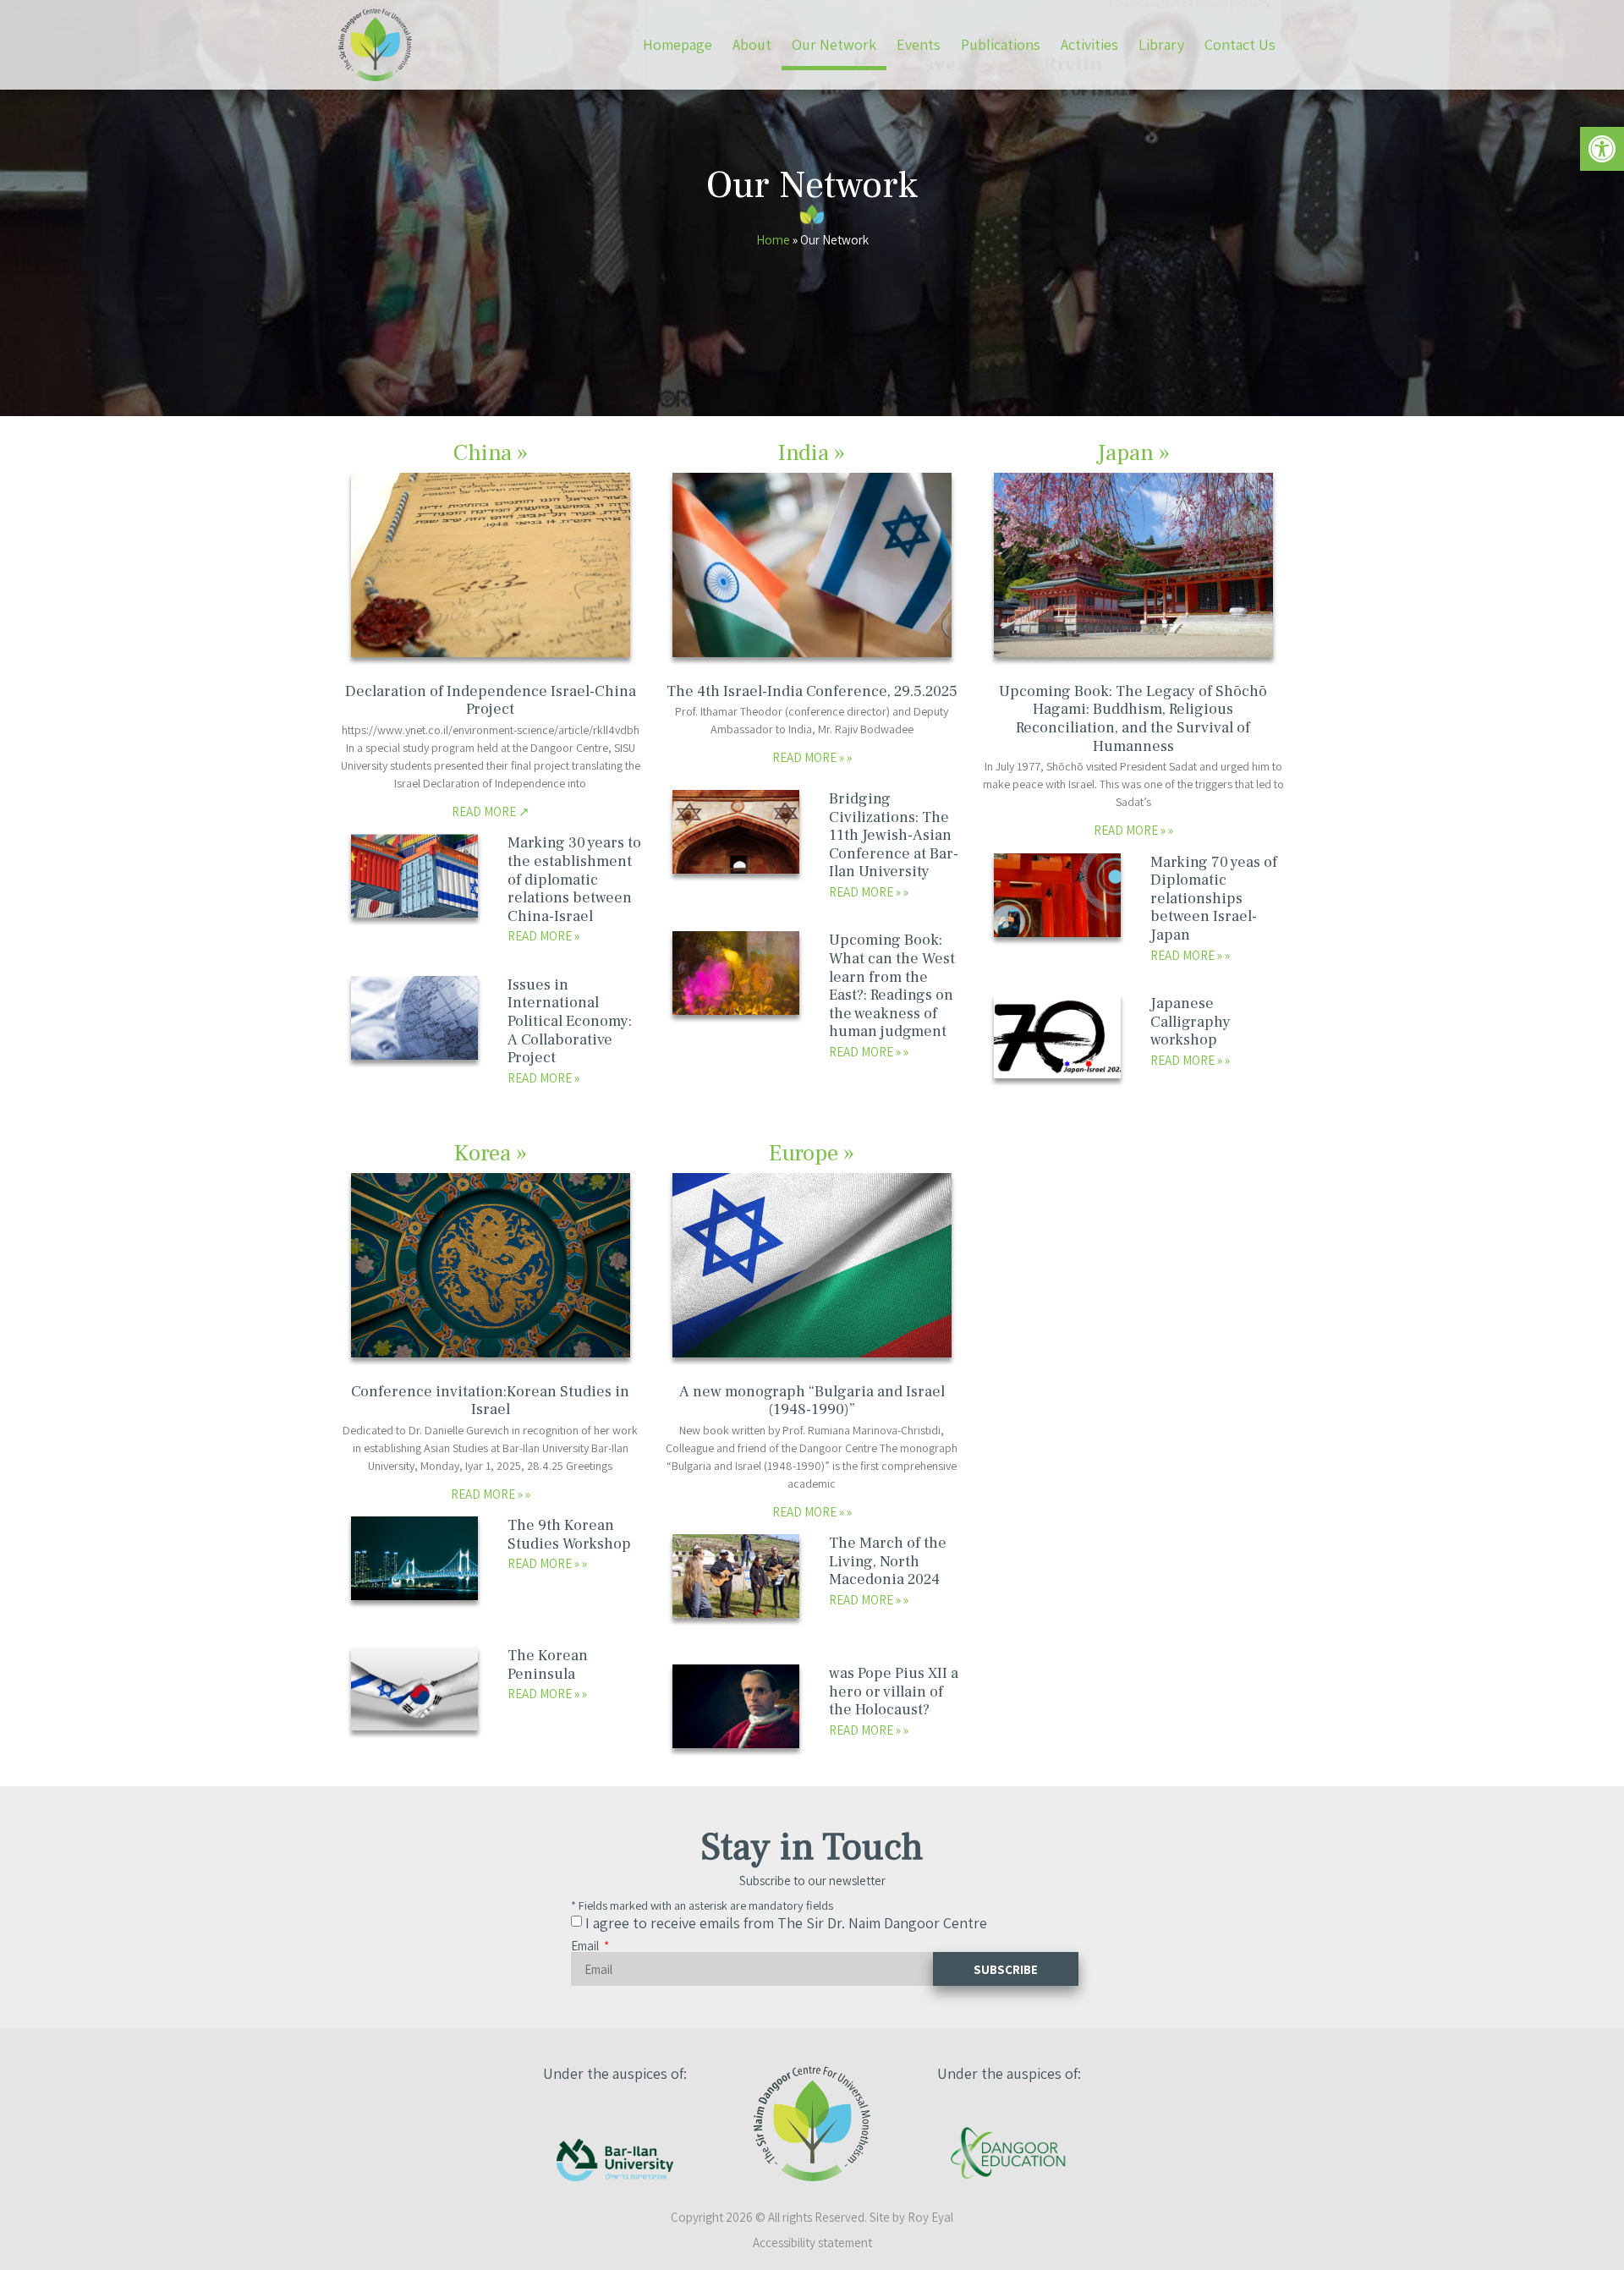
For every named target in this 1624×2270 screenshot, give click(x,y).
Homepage (678, 44)
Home (773, 239)
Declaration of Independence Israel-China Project (491, 701)
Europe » (812, 1153)
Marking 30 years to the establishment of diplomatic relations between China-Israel (574, 879)
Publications (1001, 44)
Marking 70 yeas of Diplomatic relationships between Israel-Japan (1214, 899)
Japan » (1133, 453)
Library (1161, 44)
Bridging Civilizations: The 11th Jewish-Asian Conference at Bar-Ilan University (894, 835)
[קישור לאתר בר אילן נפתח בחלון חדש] (615, 2160)
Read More (485, 811)
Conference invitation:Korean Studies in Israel (490, 1401)
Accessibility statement (812, 2243)
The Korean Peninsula (548, 1665)
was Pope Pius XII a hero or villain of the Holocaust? (894, 1692)
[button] (1602, 149)
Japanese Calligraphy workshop (1191, 1022)
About (752, 44)
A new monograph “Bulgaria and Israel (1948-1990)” (812, 1401)
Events (919, 44)
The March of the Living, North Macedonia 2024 (888, 1561)
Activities (1089, 44)
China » (491, 453)
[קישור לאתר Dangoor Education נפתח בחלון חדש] (1009, 2153)
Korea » (491, 1153)
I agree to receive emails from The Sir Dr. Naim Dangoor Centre (786, 1923)
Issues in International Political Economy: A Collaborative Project (570, 1021)
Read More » (809, 757)
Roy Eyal (930, 2217)
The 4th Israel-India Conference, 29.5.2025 (812, 691)
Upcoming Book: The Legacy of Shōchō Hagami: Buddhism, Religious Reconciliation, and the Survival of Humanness (1133, 719)
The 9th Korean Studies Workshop (569, 1535)
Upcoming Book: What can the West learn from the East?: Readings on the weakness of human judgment (892, 986)
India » (812, 453)
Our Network (834, 44)
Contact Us (1240, 44)
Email (586, 1946)
